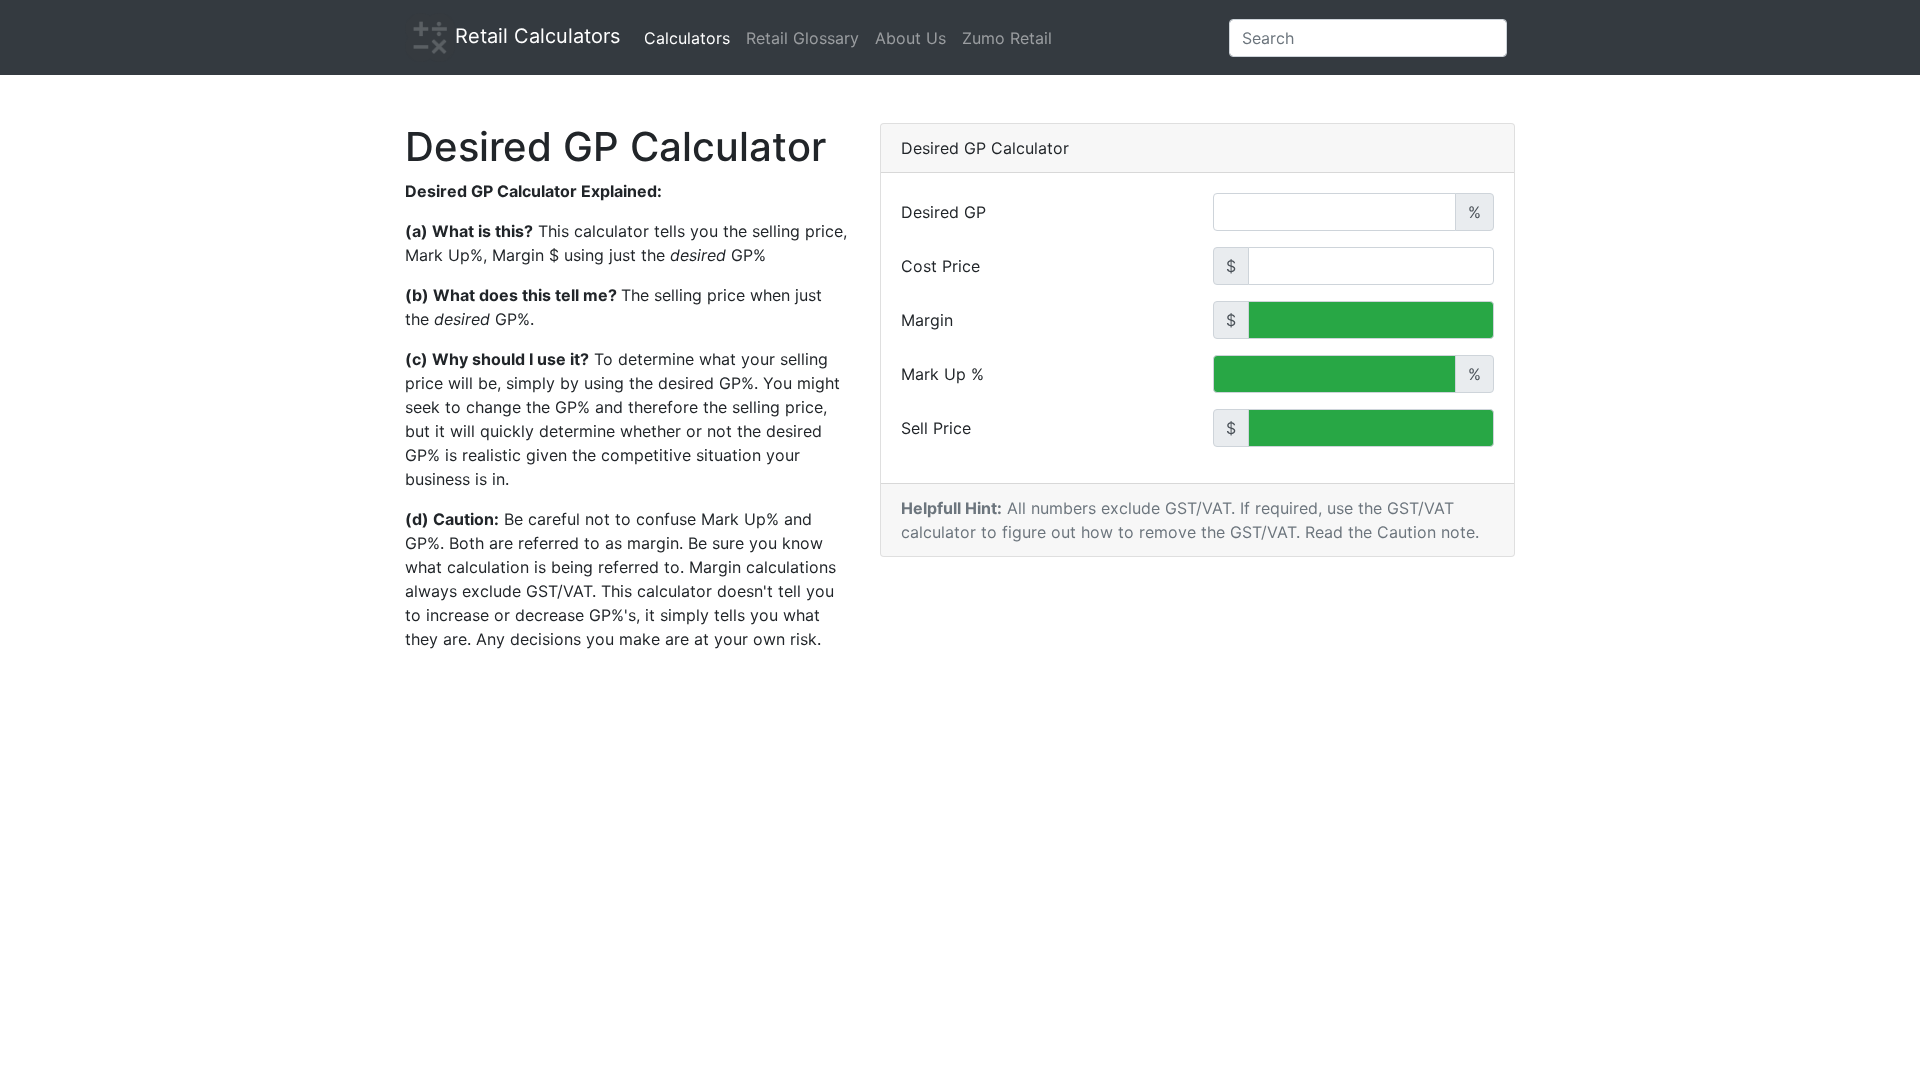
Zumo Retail (1007, 38)
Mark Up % (942, 374)
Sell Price (936, 428)
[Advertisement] (960, 887)
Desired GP (943, 212)
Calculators (687, 38)
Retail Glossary (802, 38)
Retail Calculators (537, 36)
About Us (910, 38)
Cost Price (940, 266)
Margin (927, 320)
